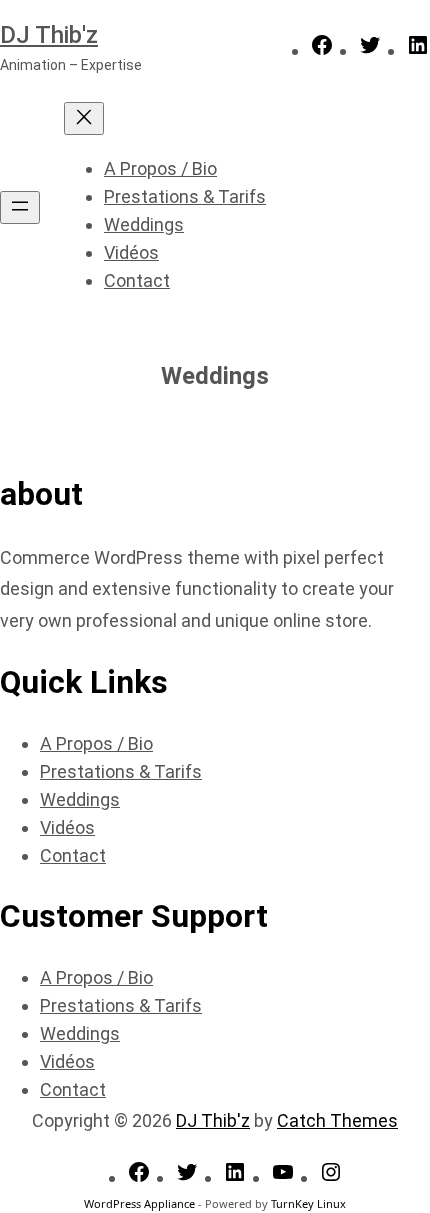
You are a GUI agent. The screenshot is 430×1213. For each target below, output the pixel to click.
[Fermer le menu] (84, 118)
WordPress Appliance (139, 1203)
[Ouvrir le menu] (20, 207)
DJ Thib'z (49, 35)
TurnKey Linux (308, 1203)
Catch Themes (337, 1120)
